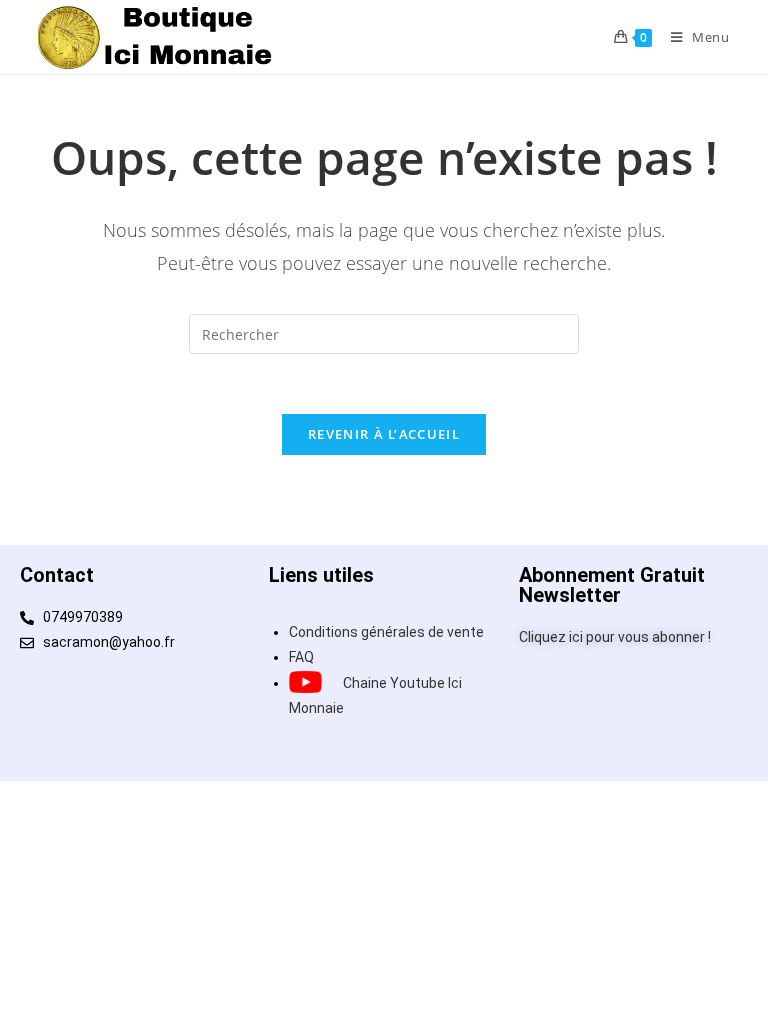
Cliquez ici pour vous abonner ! (615, 637)
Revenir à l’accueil (384, 434)
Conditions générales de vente (386, 632)
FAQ (301, 657)
